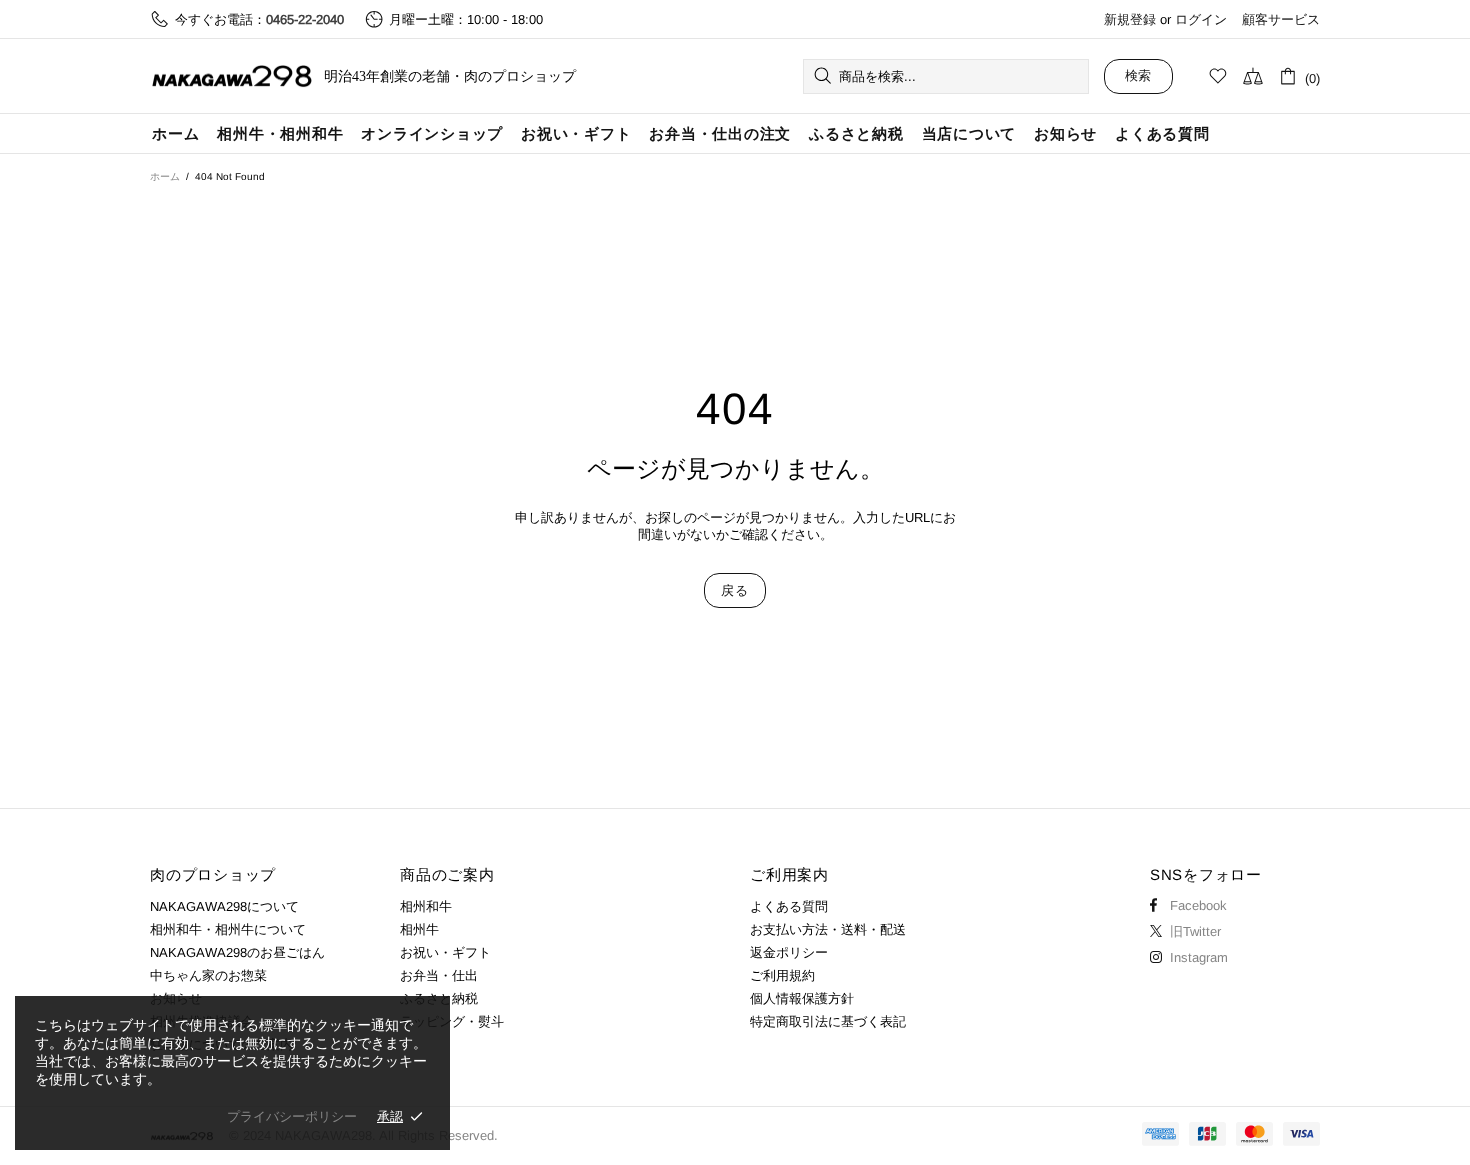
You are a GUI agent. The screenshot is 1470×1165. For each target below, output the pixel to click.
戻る (734, 590)
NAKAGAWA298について (224, 906)
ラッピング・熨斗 (452, 1021)
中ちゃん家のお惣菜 (208, 975)
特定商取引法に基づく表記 (828, 1021)
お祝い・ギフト (445, 952)
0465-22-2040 (305, 19)
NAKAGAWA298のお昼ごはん (237, 952)
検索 (1138, 75)
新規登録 (1130, 19)
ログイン (1201, 19)
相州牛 (419, 929)
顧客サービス (1281, 19)
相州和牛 (426, 906)
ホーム (165, 176)
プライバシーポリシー (292, 1116)
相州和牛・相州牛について (228, 929)
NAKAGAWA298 (232, 76)
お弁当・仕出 (439, 975)
